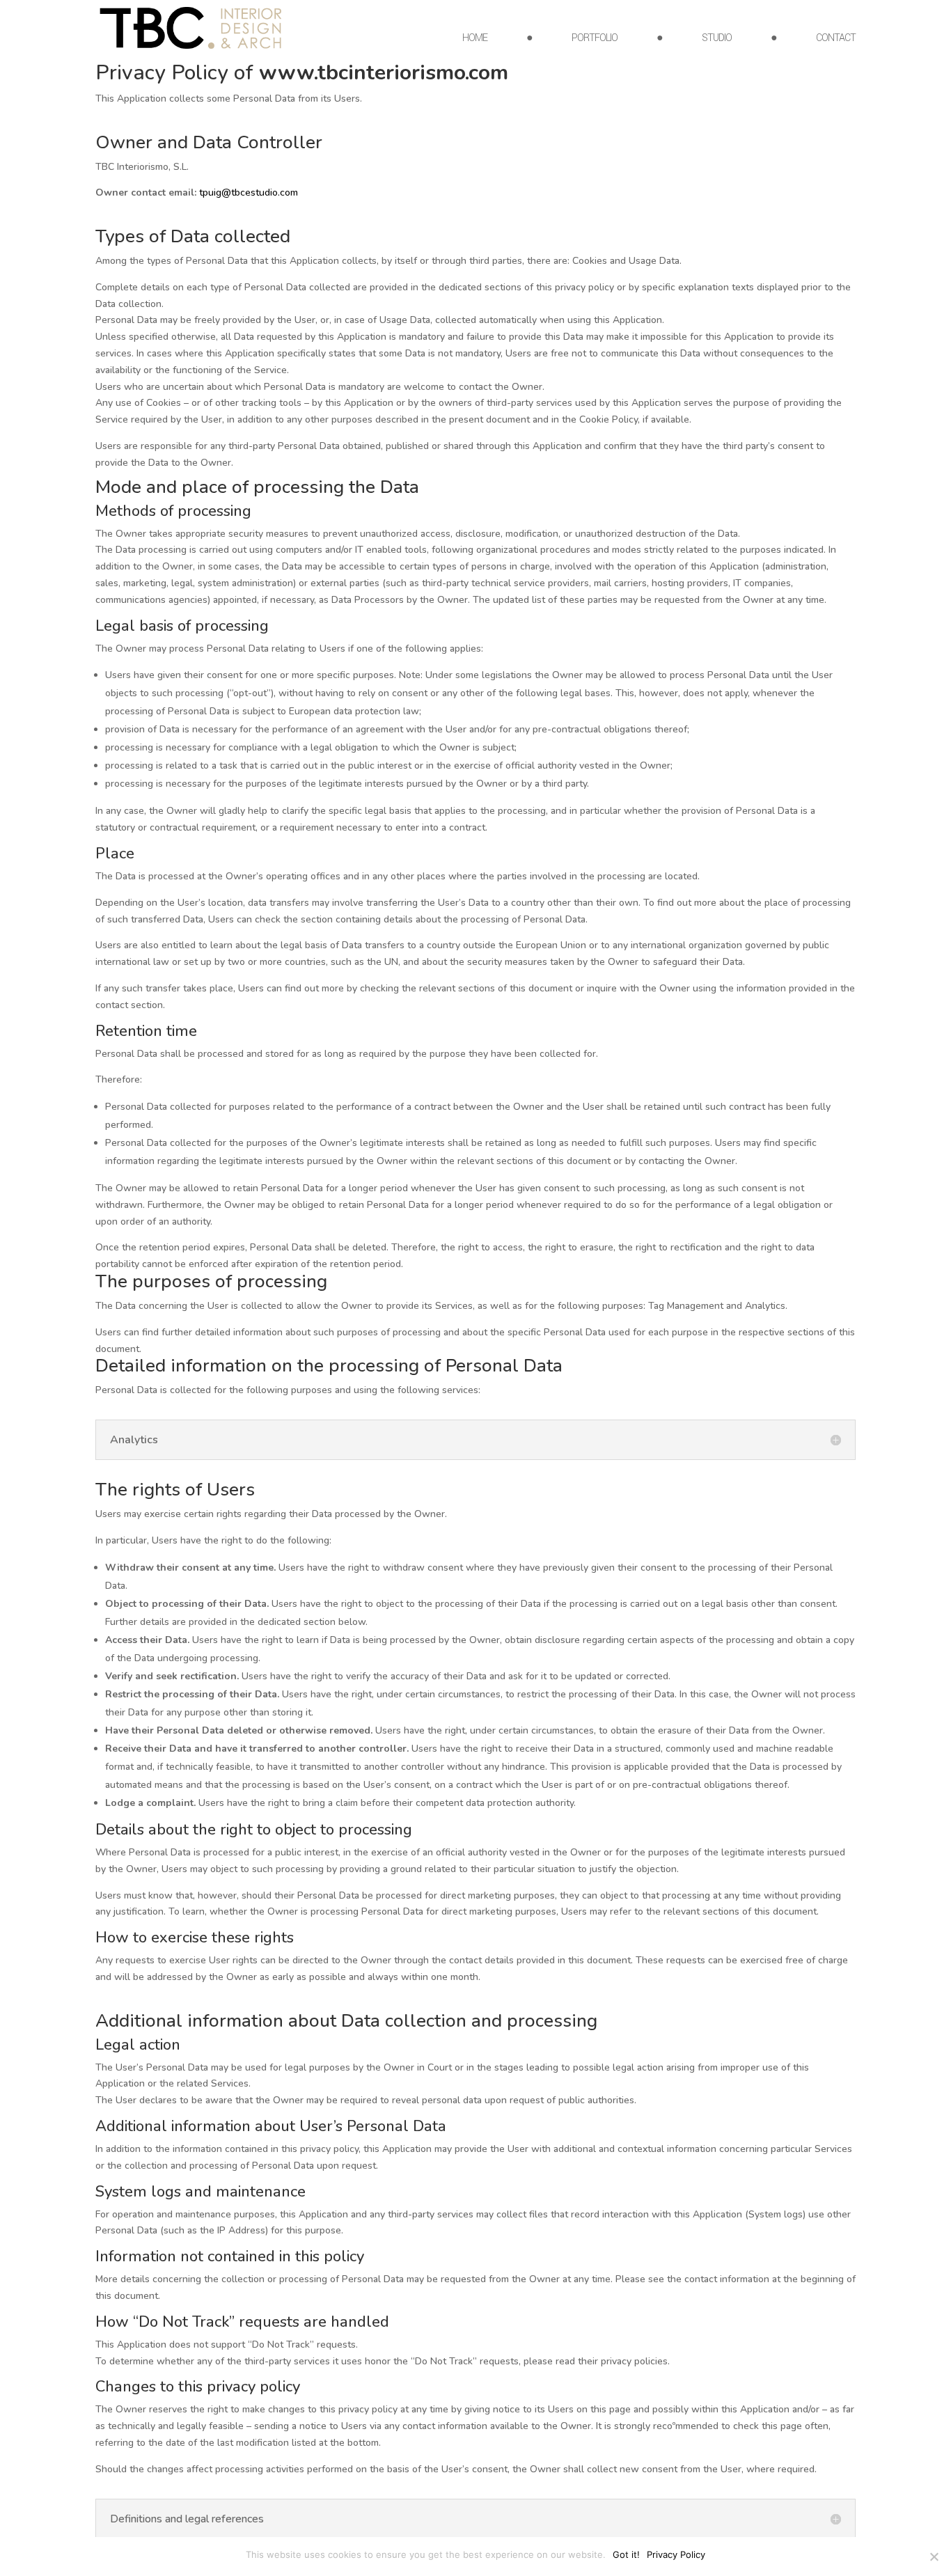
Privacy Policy (676, 2554)
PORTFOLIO (595, 39)
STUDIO (717, 39)
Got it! (626, 2554)
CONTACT (836, 39)
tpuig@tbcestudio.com (249, 193)
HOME (475, 39)
